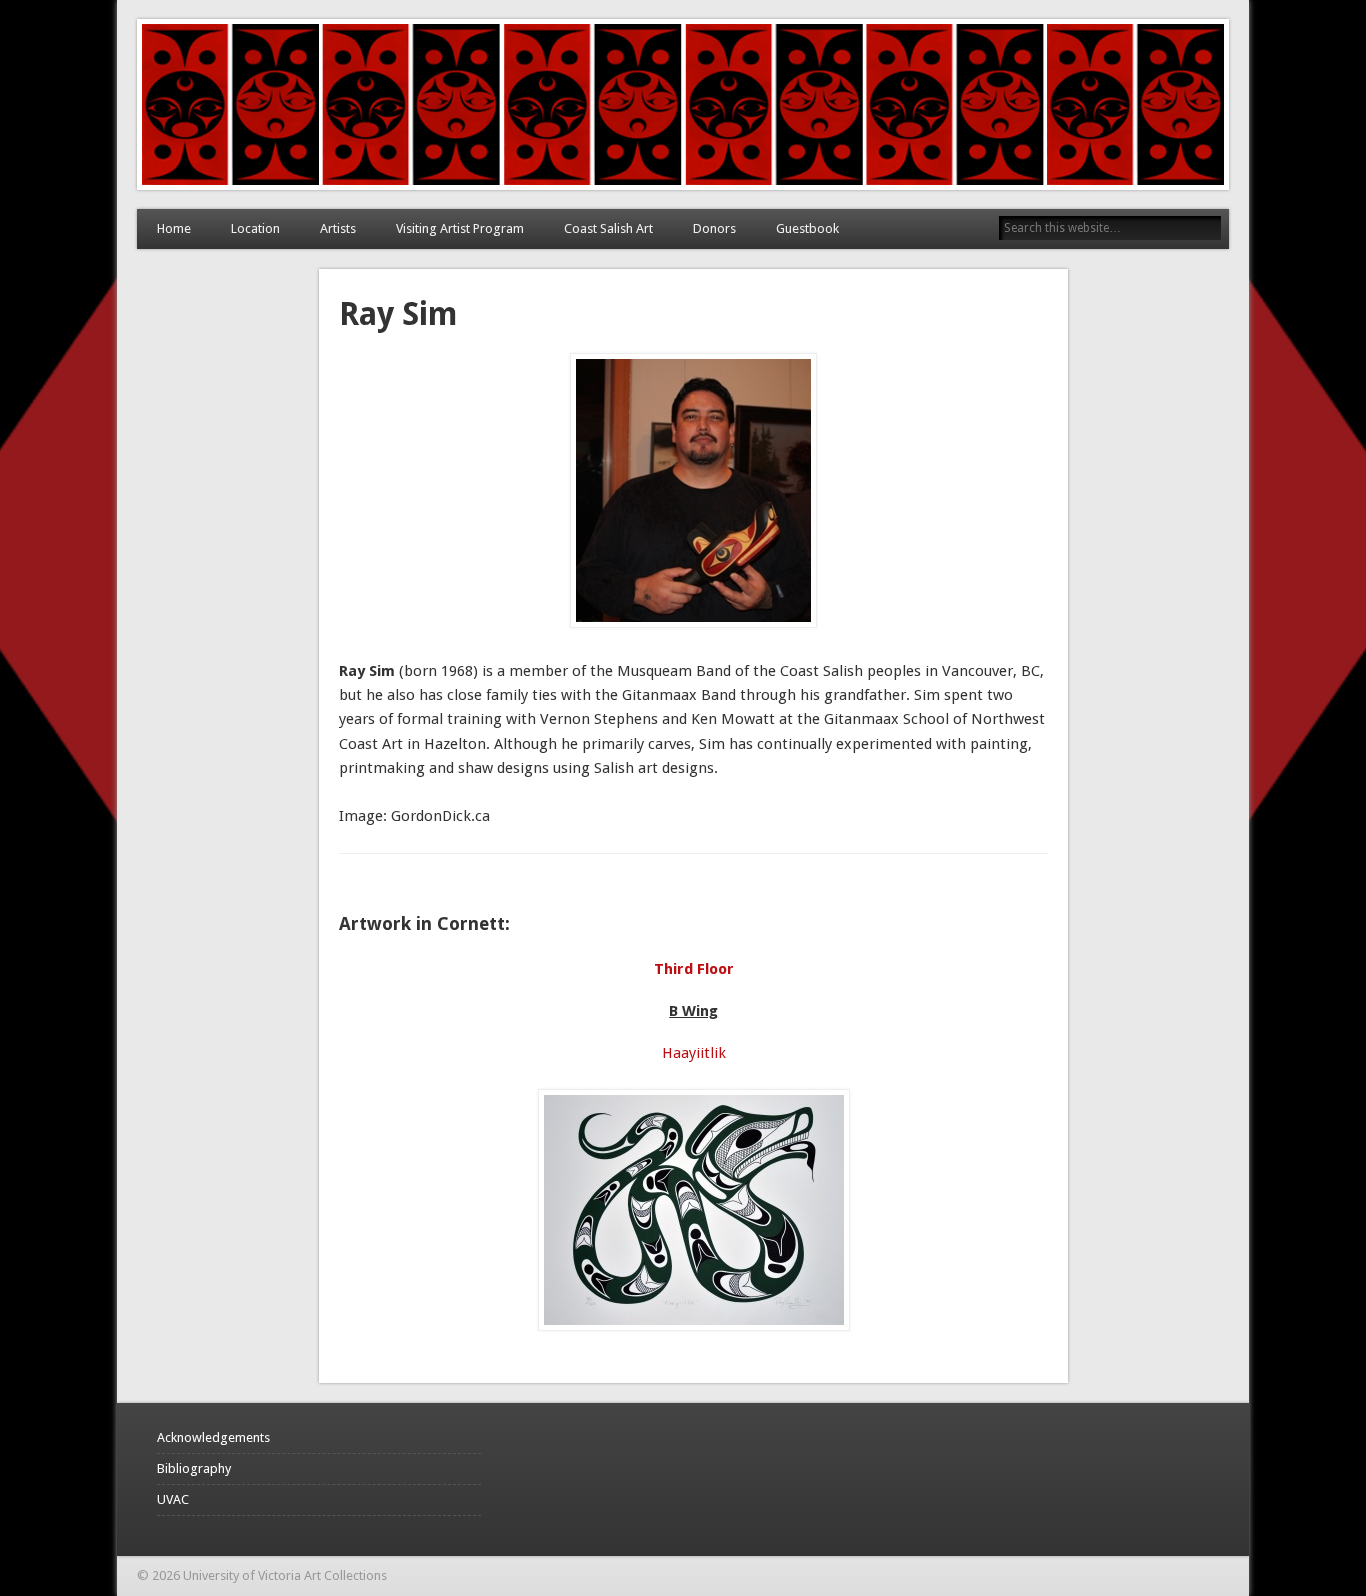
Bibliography (194, 1468)
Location (255, 228)
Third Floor (694, 969)
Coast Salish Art (608, 228)
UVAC (173, 1499)
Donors (714, 228)
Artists (338, 228)
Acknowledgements (213, 1437)
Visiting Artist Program (460, 228)
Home (174, 228)
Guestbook (807, 228)
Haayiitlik (694, 1053)
